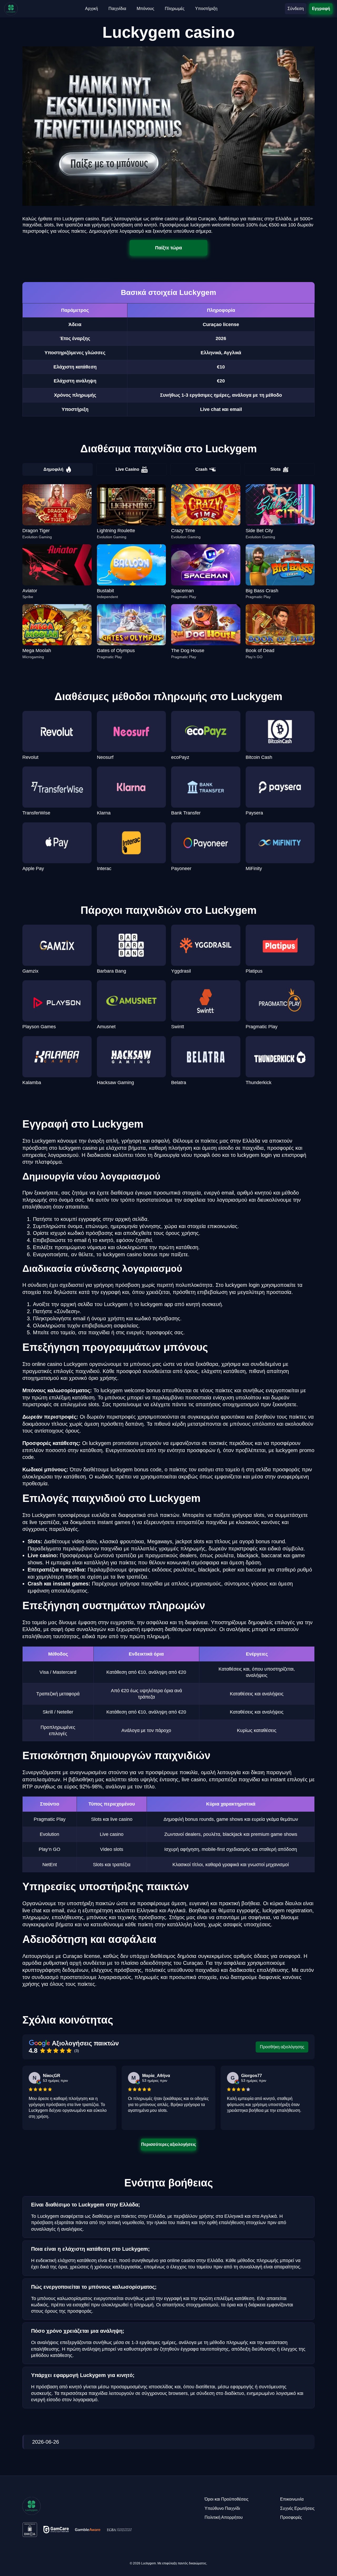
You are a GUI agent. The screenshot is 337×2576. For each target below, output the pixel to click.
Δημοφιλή (53, 469)
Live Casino (127, 469)
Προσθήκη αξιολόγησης (282, 2047)
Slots (276, 469)
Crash (201, 469)
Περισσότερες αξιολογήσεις (168, 2144)
